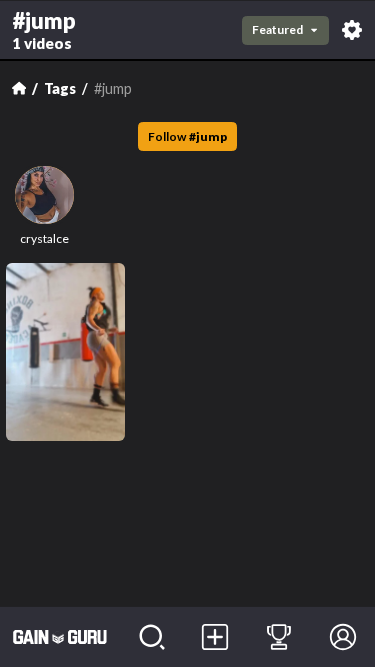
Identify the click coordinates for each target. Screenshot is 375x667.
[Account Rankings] (279, 637)
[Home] (19, 88)
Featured (277, 29)
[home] (60, 637)
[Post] (216, 637)
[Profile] (343, 637)
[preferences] (352, 30)
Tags (60, 88)
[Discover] (152, 637)
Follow (187, 136)
